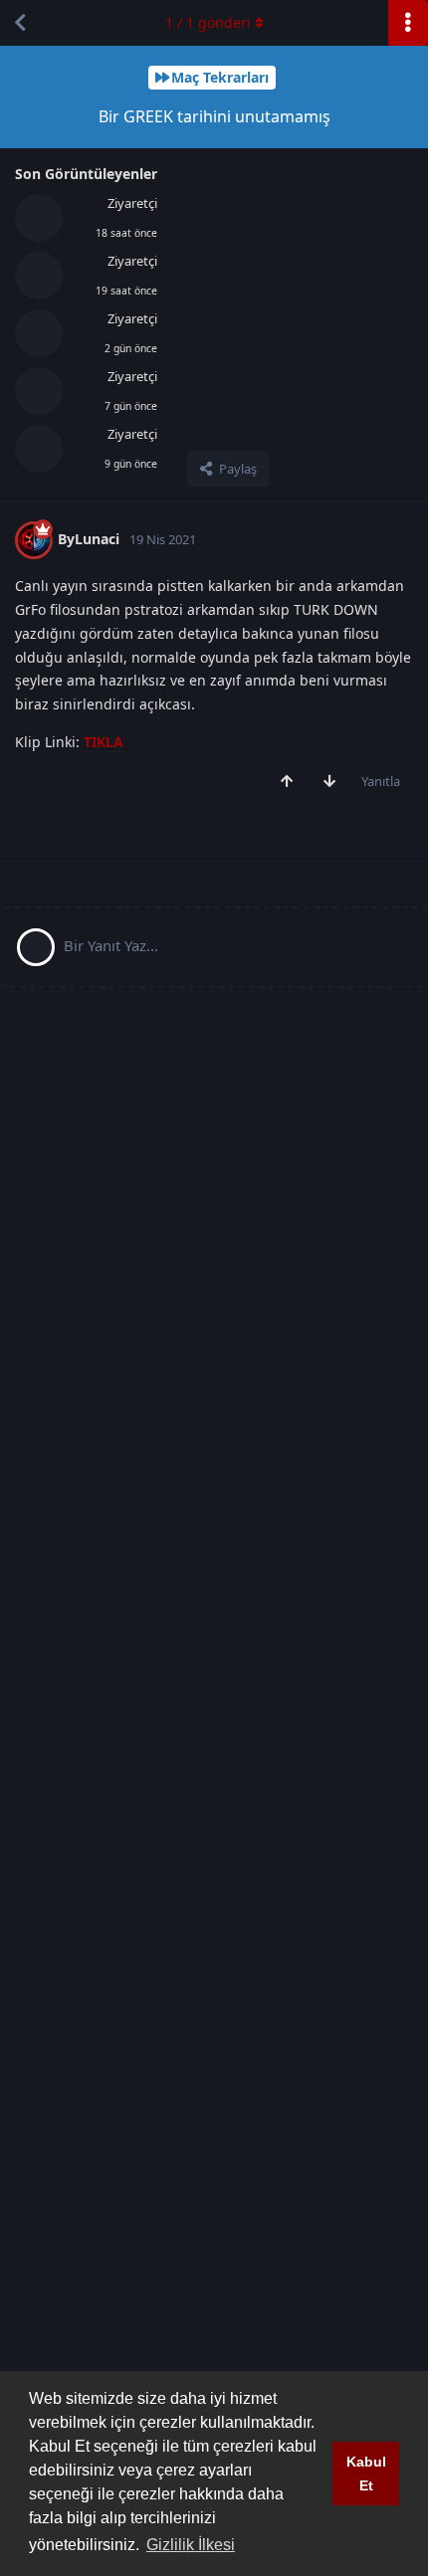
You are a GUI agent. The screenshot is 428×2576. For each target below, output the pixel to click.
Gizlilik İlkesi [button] (191, 2545)
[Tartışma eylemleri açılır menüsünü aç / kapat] (408, 23)
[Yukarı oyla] (291, 782)
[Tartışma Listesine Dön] (20, 23)
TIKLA (104, 742)
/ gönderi (208, 22)
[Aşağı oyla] (334, 782)
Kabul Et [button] (366, 2474)
